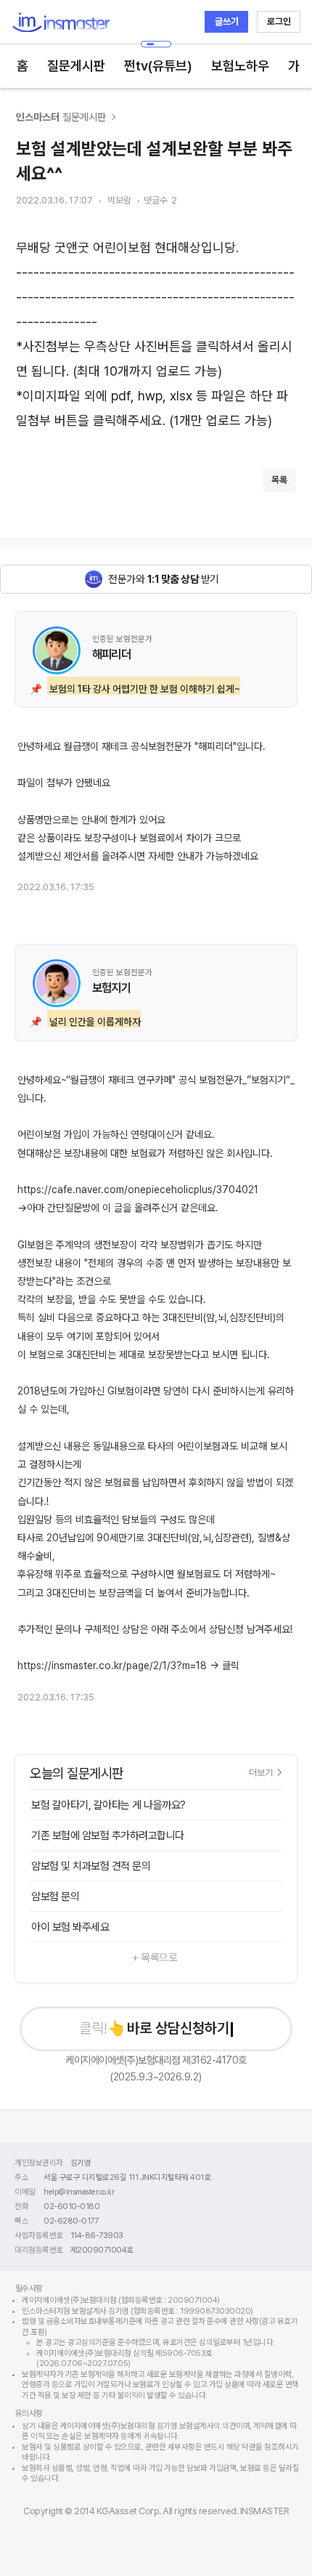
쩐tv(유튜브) (158, 66)
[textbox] (156, 334)
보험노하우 (240, 66)
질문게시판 (76, 66)
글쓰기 (227, 21)
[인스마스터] (61, 22)
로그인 (279, 21)
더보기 (261, 1772)
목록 (279, 480)
